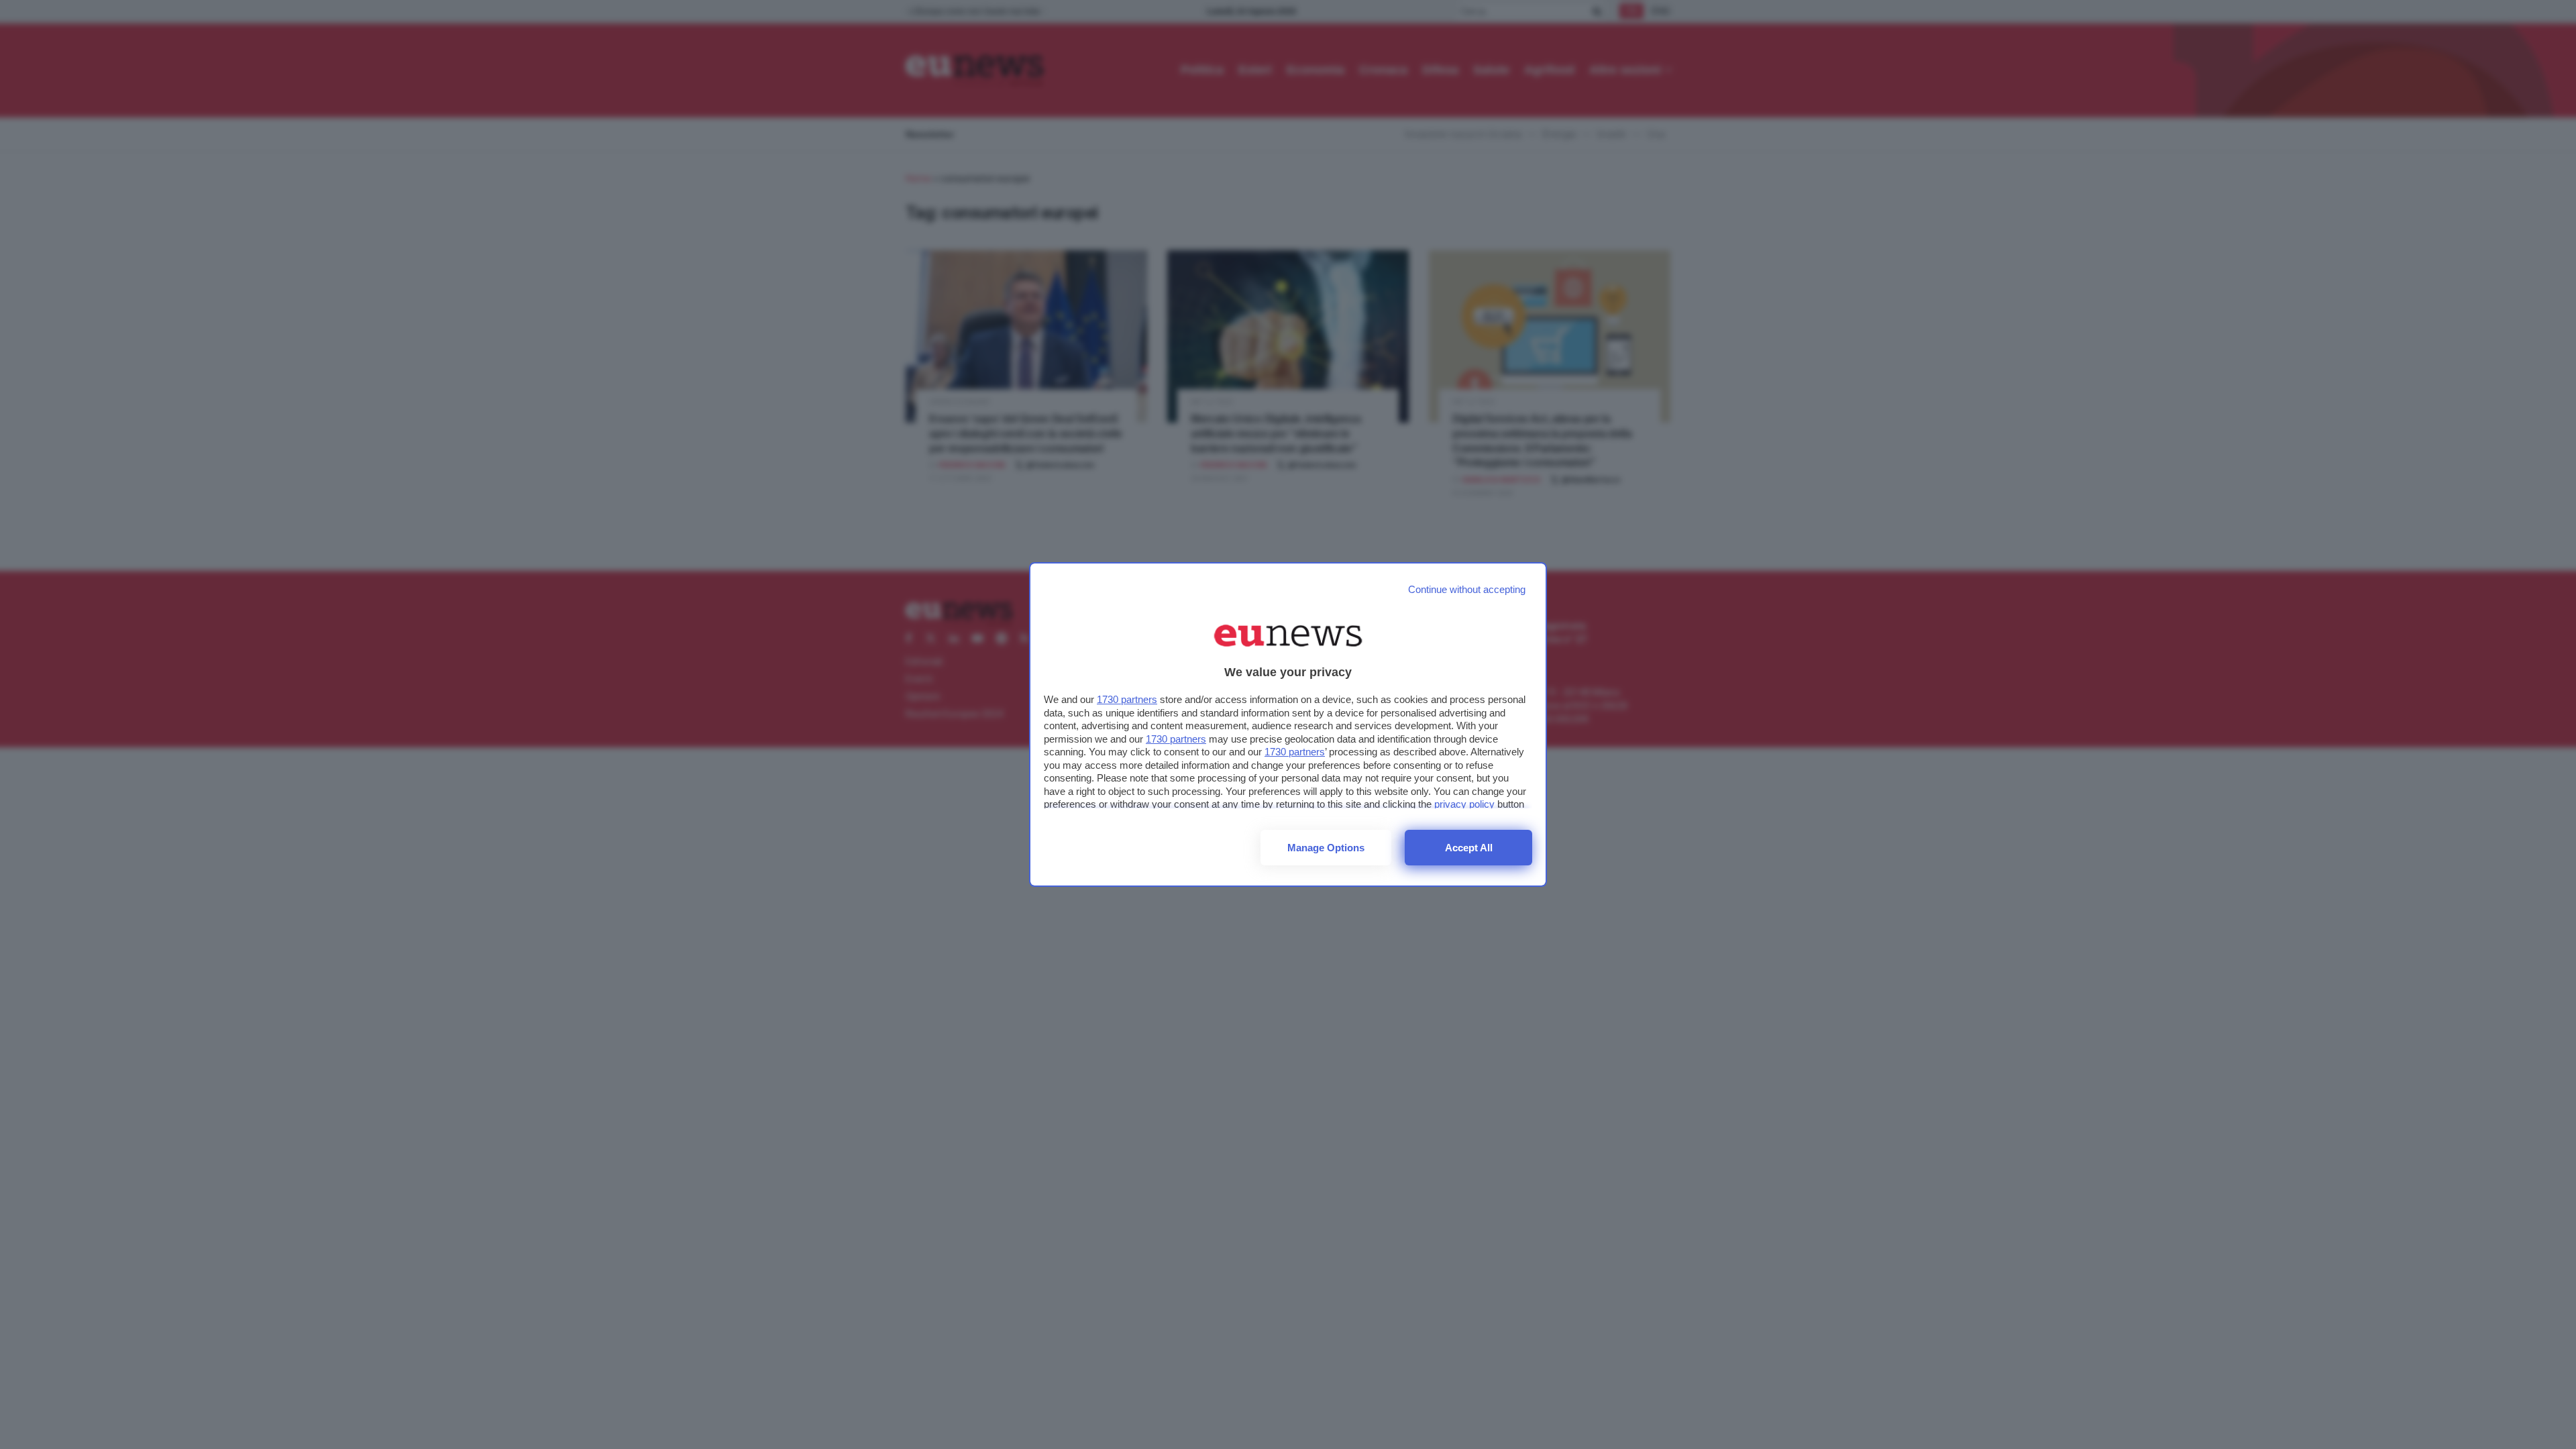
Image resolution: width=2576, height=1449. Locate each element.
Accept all (1469, 848)
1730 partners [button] (1127, 699)
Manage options (1326, 848)
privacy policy (1464, 804)
